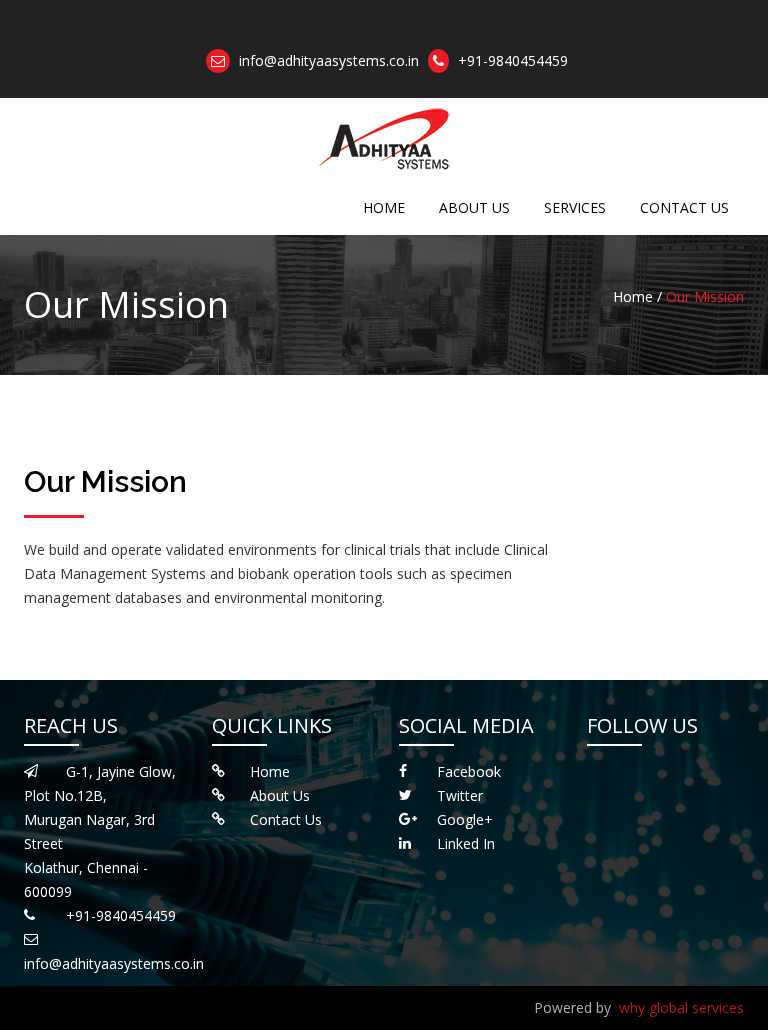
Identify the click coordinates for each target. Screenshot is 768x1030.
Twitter (460, 795)
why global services (681, 1007)
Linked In (466, 843)
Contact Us (286, 819)
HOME (384, 207)
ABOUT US (474, 207)
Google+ (465, 819)
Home (270, 771)
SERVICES (575, 207)
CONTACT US (684, 207)
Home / (637, 296)
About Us (280, 795)
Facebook (469, 771)
